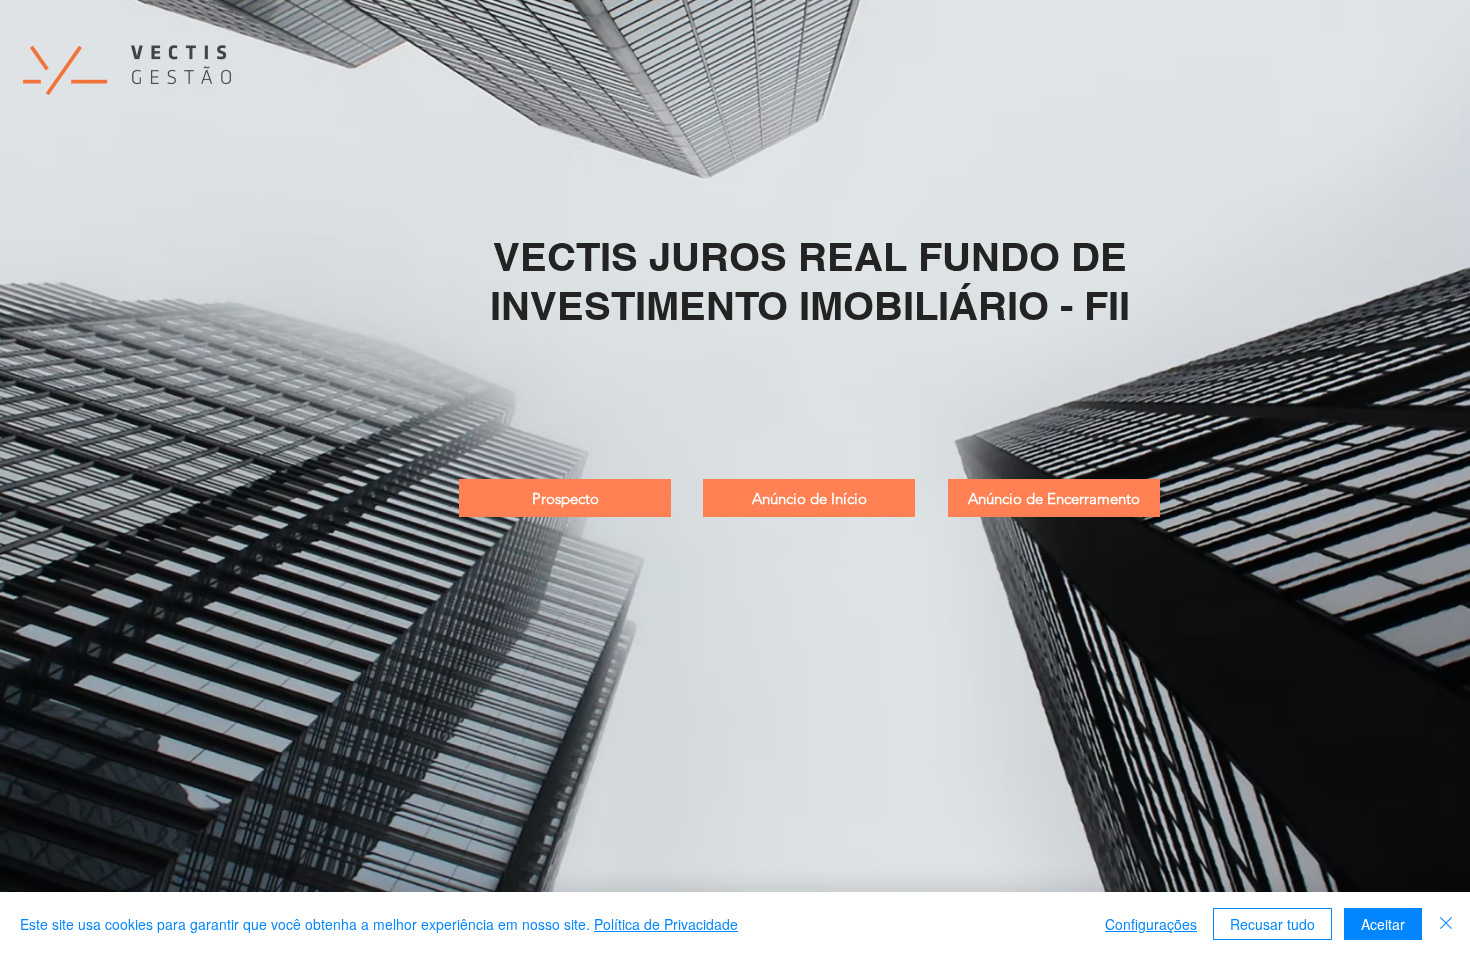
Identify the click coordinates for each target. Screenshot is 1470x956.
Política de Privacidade (666, 924)
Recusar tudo (1272, 924)
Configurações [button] (1151, 924)
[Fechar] (1446, 924)
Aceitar (1383, 924)
